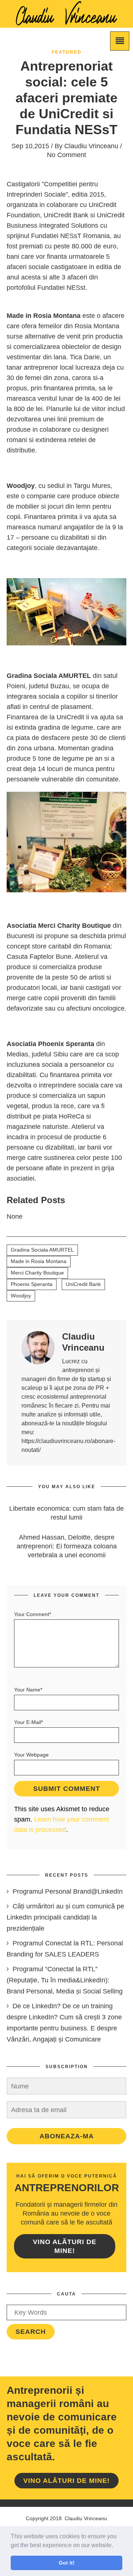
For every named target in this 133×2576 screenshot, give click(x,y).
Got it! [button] (67, 2563)
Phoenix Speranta (32, 1284)
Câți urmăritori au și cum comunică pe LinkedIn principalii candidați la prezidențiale (65, 1917)
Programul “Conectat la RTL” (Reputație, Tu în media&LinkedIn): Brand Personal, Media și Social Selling (65, 1980)
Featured (67, 52)
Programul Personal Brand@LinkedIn (68, 1891)
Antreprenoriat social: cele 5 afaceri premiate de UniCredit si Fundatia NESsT (66, 98)
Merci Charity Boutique (37, 1273)
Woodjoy (21, 1296)
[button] (116, 2546)
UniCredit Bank (83, 1284)
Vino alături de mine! (65, 2246)
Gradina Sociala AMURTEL (42, 1250)
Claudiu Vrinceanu (91, 146)
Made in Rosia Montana (39, 1261)
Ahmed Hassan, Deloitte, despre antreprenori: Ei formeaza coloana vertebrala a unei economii (67, 1546)
